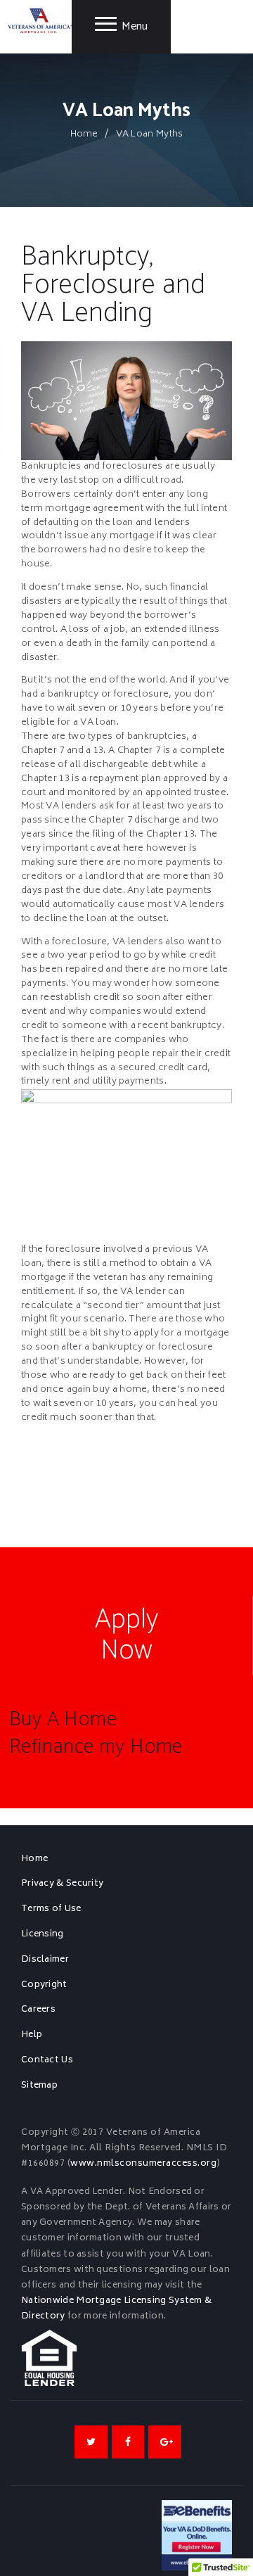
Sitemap (39, 2086)
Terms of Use (51, 1909)
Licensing (43, 1934)
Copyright (44, 1985)
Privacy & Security (62, 1884)
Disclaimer (45, 1960)
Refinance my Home (96, 1747)
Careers (38, 2010)
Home (84, 135)
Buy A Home (63, 1720)
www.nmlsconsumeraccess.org (143, 2164)
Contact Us (47, 2060)
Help (32, 2035)
